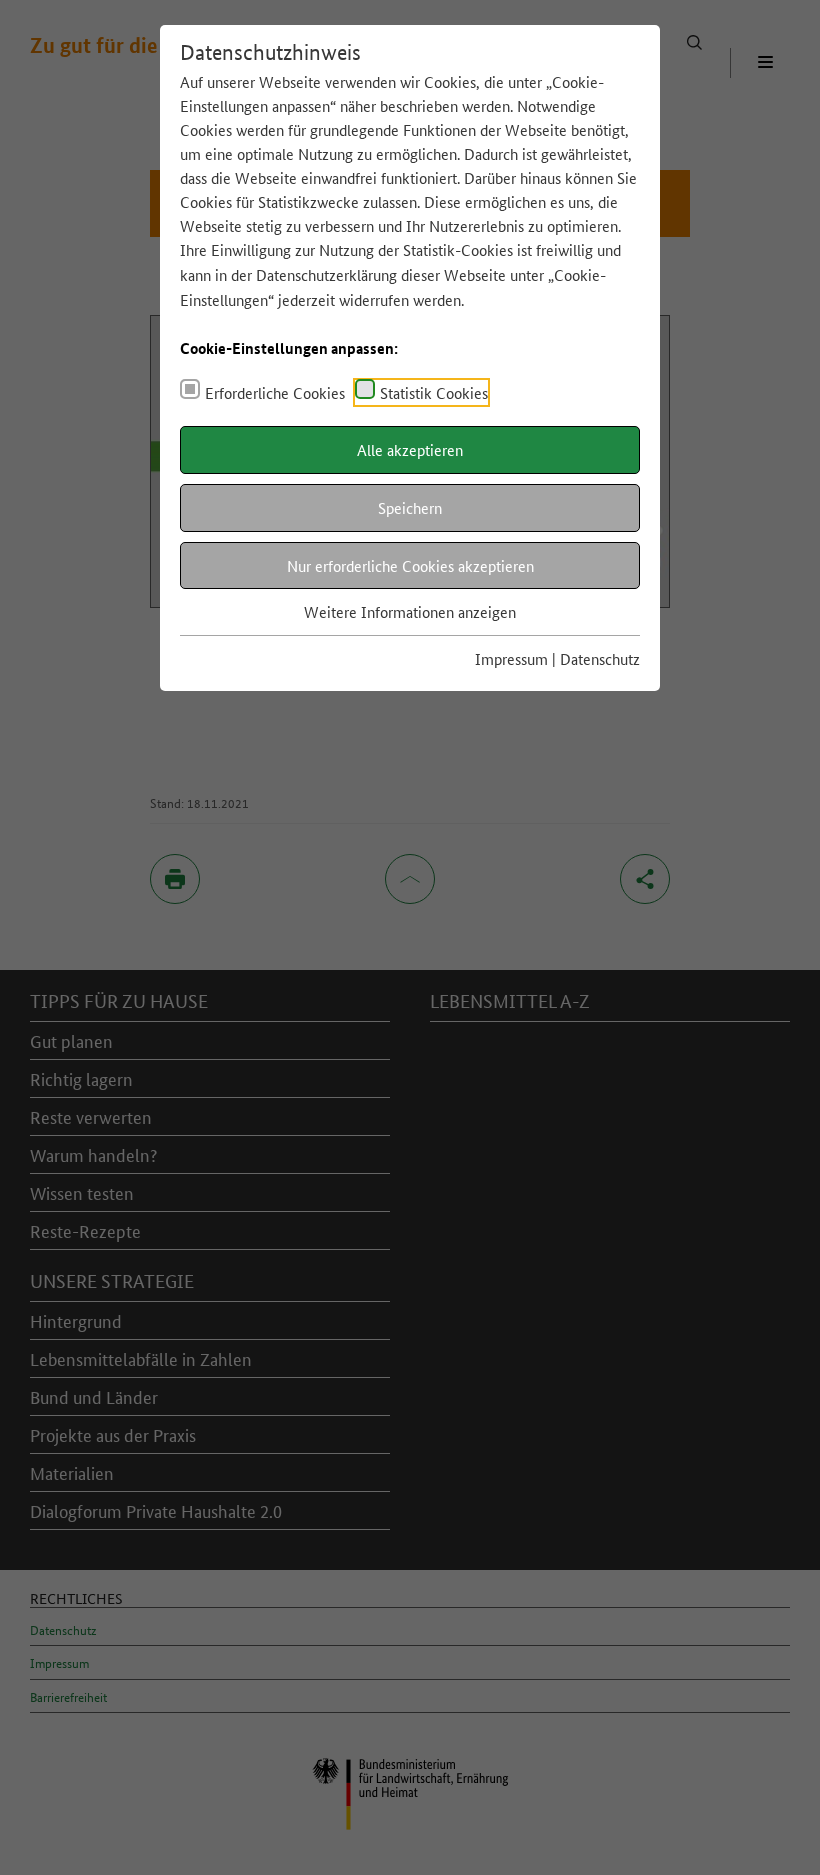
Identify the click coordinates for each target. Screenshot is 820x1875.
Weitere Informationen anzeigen (410, 611)
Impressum (511, 658)
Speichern (410, 507)
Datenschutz (600, 658)
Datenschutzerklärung (326, 274)
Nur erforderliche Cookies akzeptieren (410, 565)
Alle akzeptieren (410, 449)
